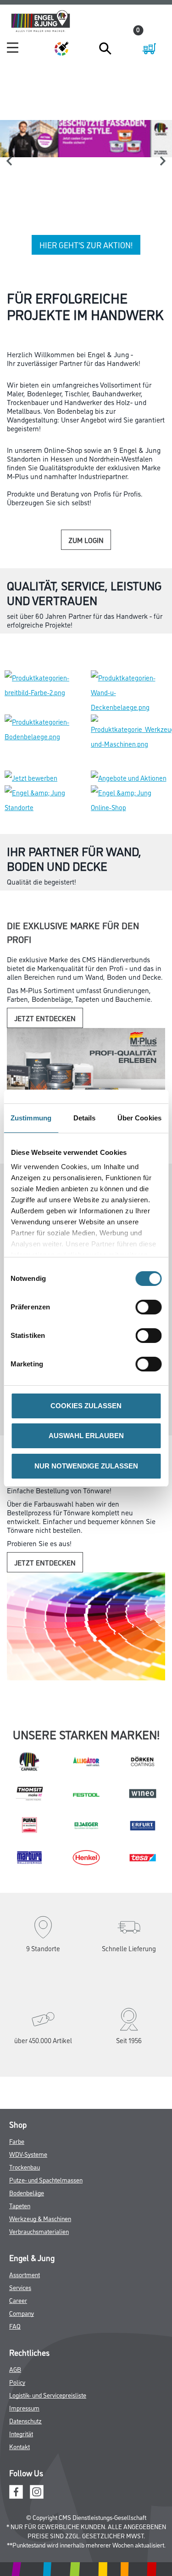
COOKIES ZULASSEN (86, 1406)
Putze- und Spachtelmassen (46, 2117)
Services (20, 2225)
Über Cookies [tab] (139, 1118)
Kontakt (19, 2384)
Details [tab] (85, 1118)
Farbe (17, 2078)
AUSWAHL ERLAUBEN (86, 1436)
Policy (17, 2319)
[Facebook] (16, 2428)
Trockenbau (25, 2104)
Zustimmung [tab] (31, 1118)
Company (22, 2250)
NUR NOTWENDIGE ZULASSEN (86, 1466)
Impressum (24, 2345)
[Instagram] (37, 2428)
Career (18, 2237)
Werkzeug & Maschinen (40, 2156)
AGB (15, 2306)
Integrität (21, 2371)
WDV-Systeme (28, 2091)
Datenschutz (25, 2358)
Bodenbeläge (27, 2130)
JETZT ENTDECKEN (45, 955)
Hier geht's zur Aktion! (86, 245)
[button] (23, 264)
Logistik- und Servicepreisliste (48, 2332)
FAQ (15, 2263)
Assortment (25, 2212)
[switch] (151, 1307)
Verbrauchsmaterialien (39, 2168)
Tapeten (20, 2143)
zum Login (86, 544)
